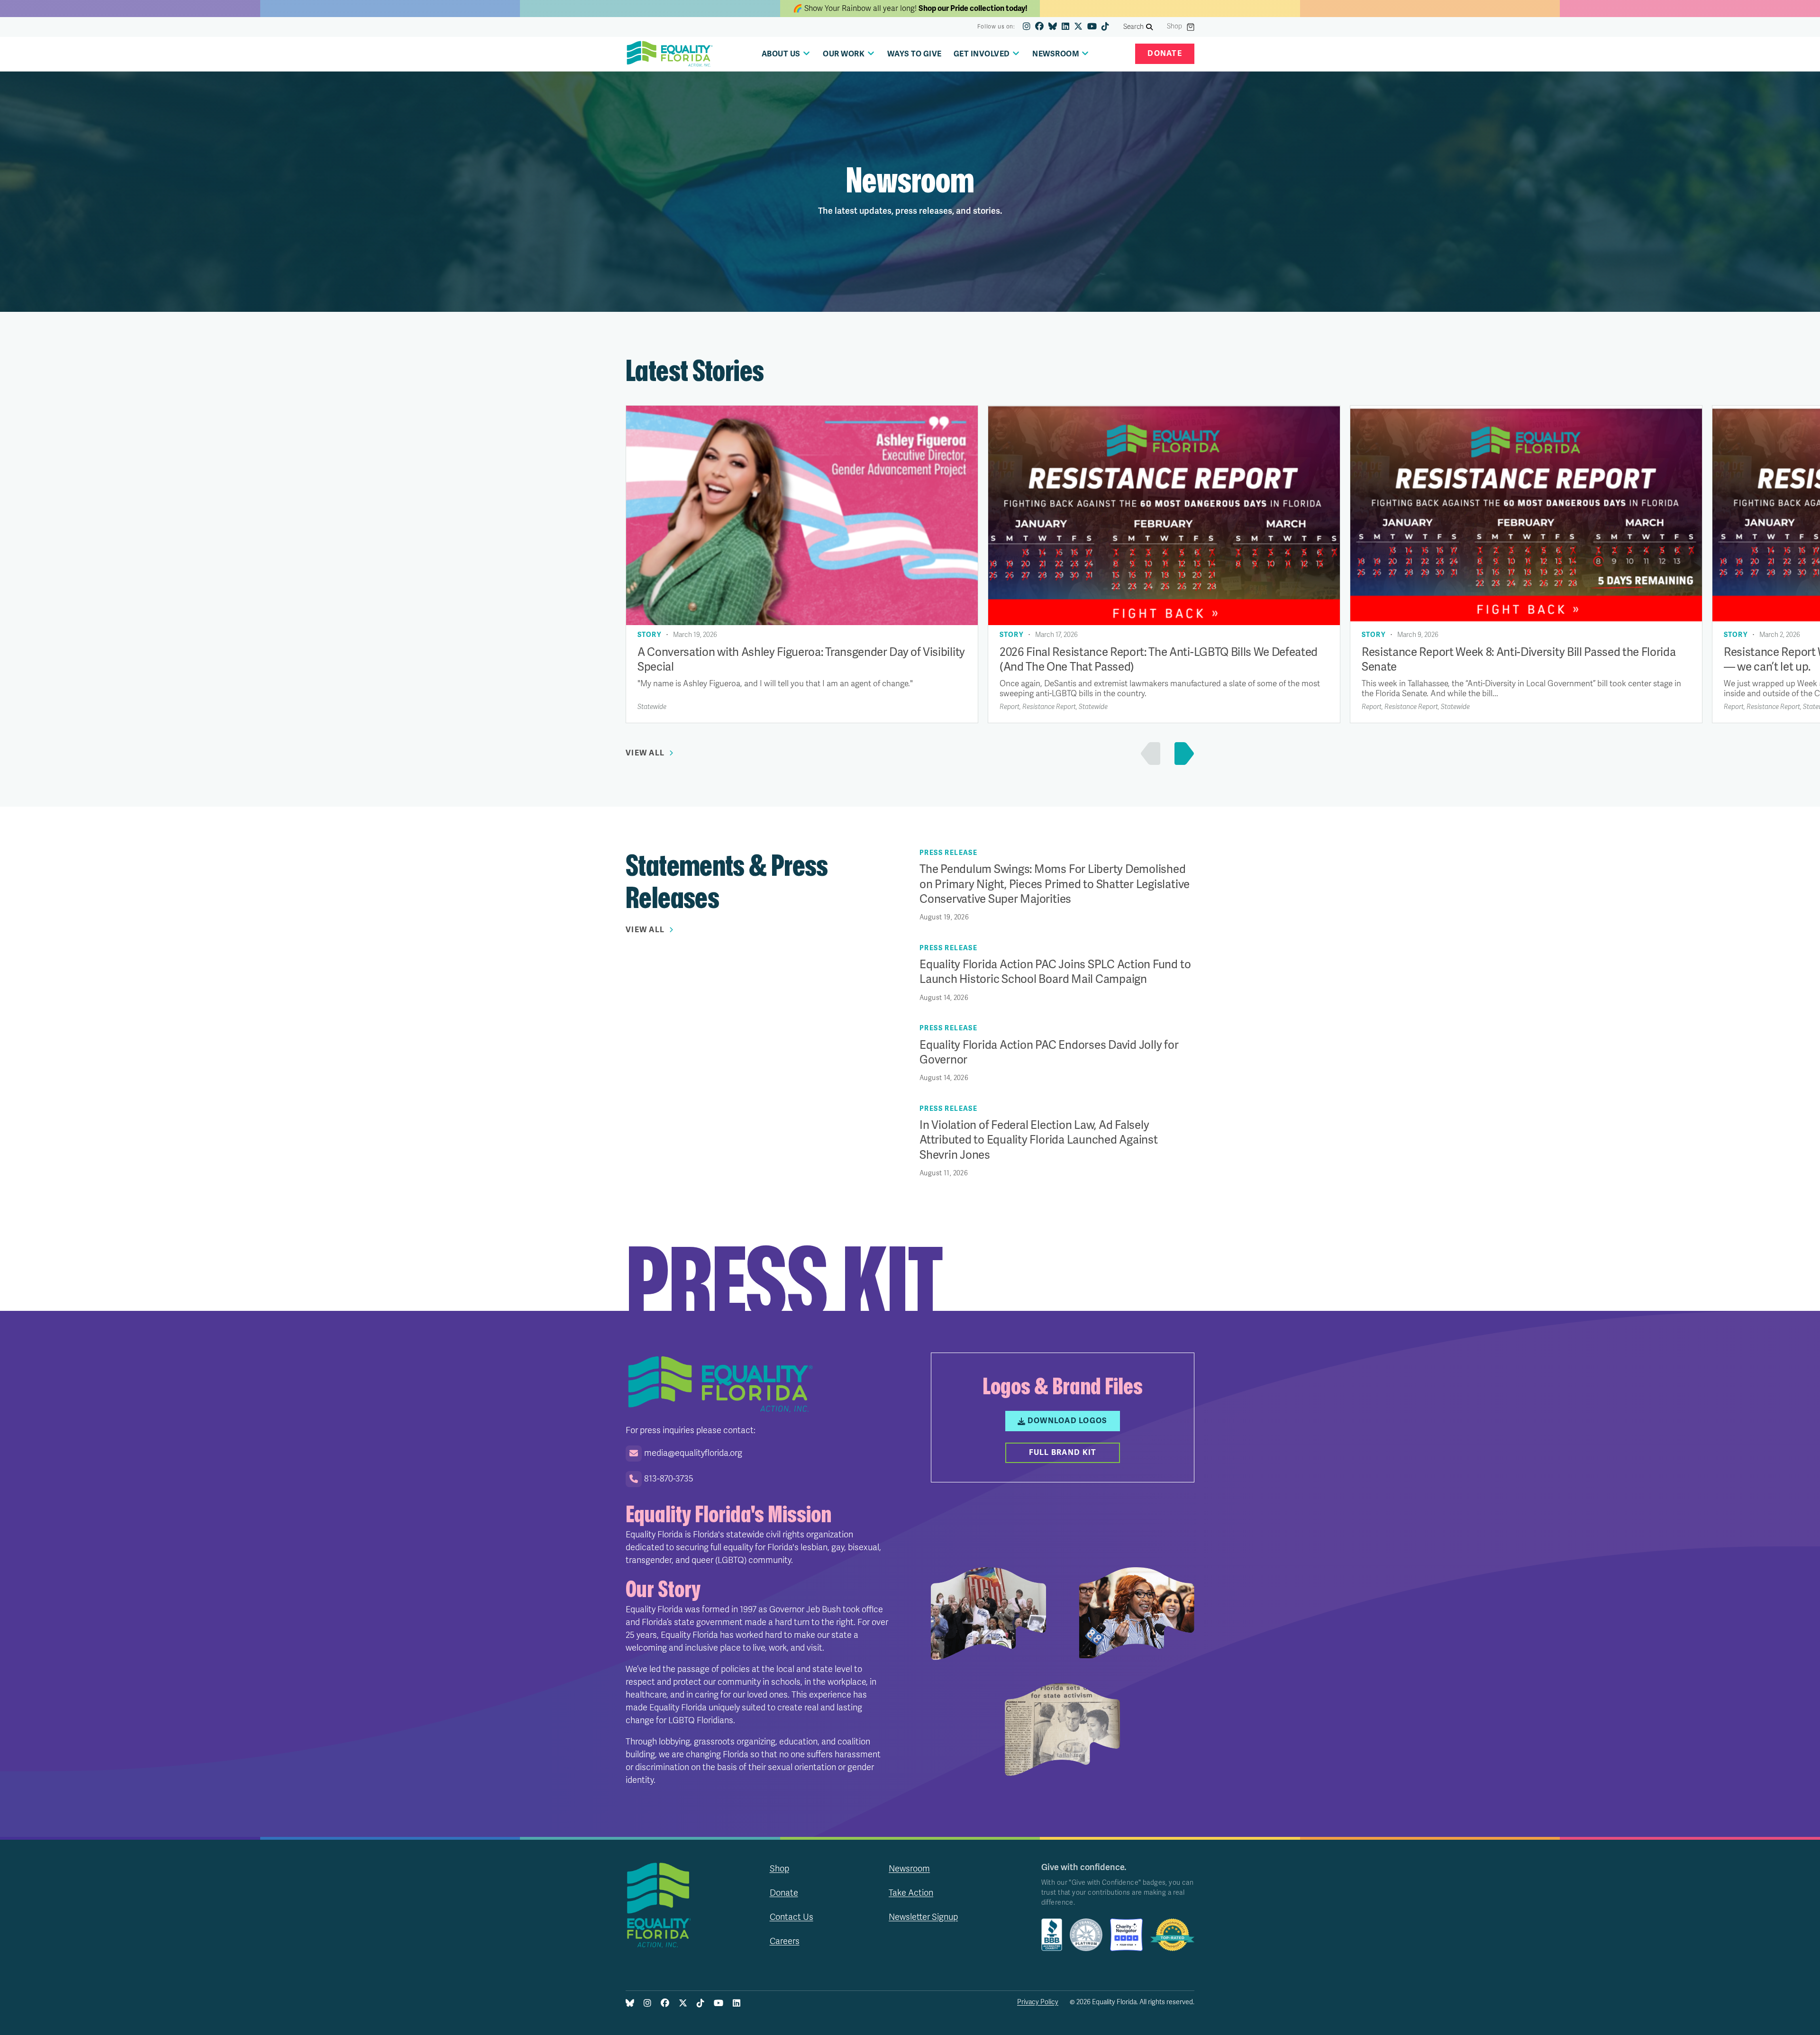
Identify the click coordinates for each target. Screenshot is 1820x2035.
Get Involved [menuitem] (982, 54)
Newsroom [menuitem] (1056, 54)
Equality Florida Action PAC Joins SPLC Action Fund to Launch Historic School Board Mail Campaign (1055, 972)
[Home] (670, 54)
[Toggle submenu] (806, 53)
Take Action (911, 1893)
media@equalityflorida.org (693, 1453)
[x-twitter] (1078, 27)
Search (1134, 27)
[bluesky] (1053, 27)
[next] (1182, 754)
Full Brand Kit (1063, 1453)
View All (645, 753)
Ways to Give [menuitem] (915, 54)
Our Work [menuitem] (844, 54)
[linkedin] (1065, 27)
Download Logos (1068, 1421)
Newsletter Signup (923, 1917)
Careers (785, 1941)
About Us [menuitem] (781, 54)
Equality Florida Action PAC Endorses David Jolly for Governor (1049, 1053)
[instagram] (1027, 27)
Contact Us (792, 1917)
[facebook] (1039, 27)
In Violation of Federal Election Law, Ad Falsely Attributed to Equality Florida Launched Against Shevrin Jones (1039, 1140)
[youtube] (1092, 27)
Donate (1165, 54)
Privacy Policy (1038, 2002)
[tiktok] (1105, 27)
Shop (1174, 27)
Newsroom (909, 1869)
